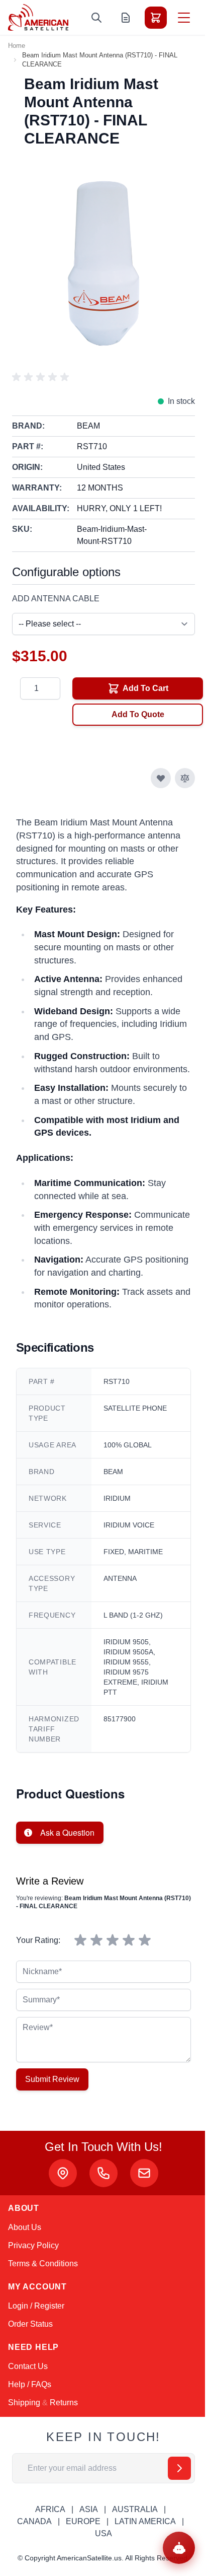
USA (103, 2533)
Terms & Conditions (43, 2264)
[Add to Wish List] (161, 778)
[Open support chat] (179, 2548)
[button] (42, 377)
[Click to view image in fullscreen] (103, 263)
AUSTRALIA (135, 2509)
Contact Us (28, 2366)
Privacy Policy (33, 2245)
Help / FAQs (30, 2384)
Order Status (30, 2324)
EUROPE (83, 2521)
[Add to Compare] (185, 778)
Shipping (24, 2403)
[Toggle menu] (184, 18)
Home (17, 46)
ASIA (89, 2509)
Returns (64, 2403)
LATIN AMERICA (145, 2521)
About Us (25, 2227)
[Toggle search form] (96, 18)
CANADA (34, 2521)
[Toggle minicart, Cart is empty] (156, 18)
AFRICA (50, 2509)
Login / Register (36, 2306)
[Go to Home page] (38, 17)
